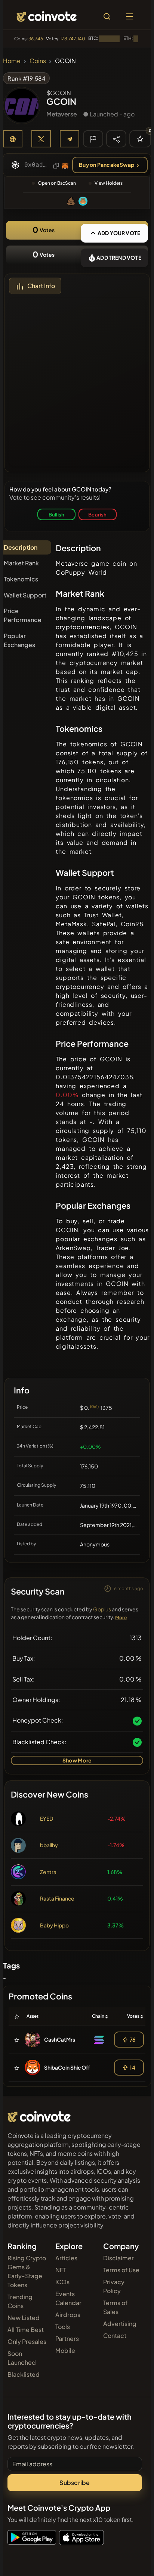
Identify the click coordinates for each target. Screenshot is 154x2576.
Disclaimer (118, 2258)
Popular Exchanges (19, 640)
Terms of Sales (115, 2307)
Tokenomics (21, 579)
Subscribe (75, 2483)
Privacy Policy (114, 2286)
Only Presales (27, 2341)
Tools (63, 2327)
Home (12, 61)
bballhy (49, 1845)
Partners (67, 2338)
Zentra (48, 1872)
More (121, 1618)
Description (21, 547)
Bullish (56, 514)
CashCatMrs (60, 2039)
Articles (66, 2258)
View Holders (109, 183)
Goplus (102, 1609)
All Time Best (26, 2330)
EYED (47, 1818)
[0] (140, 139)
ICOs (62, 2282)
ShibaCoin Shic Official (72, 2067)
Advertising (120, 2324)
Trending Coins (20, 2301)
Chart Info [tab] (41, 286)
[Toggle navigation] (129, 16)
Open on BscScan (57, 183)
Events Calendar (68, 2298)
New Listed (24, 2318)
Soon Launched (22, 2358)
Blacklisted (24, 2374)
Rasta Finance (57, 1898)
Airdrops (68, 2315)
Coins (38, 61)
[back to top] (132, 2560)
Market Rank (21, 563)
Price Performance (23, 615)
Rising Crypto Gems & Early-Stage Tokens (27, 2271)
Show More (77, 1760)
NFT (61, 2270)
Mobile (65, 2350)
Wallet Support (25, 595)
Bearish (97, 514)
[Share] (116, 138)
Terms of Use (121, 2270)
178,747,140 (73, 39)
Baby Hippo (54, 1925)
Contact (115, 2335)
